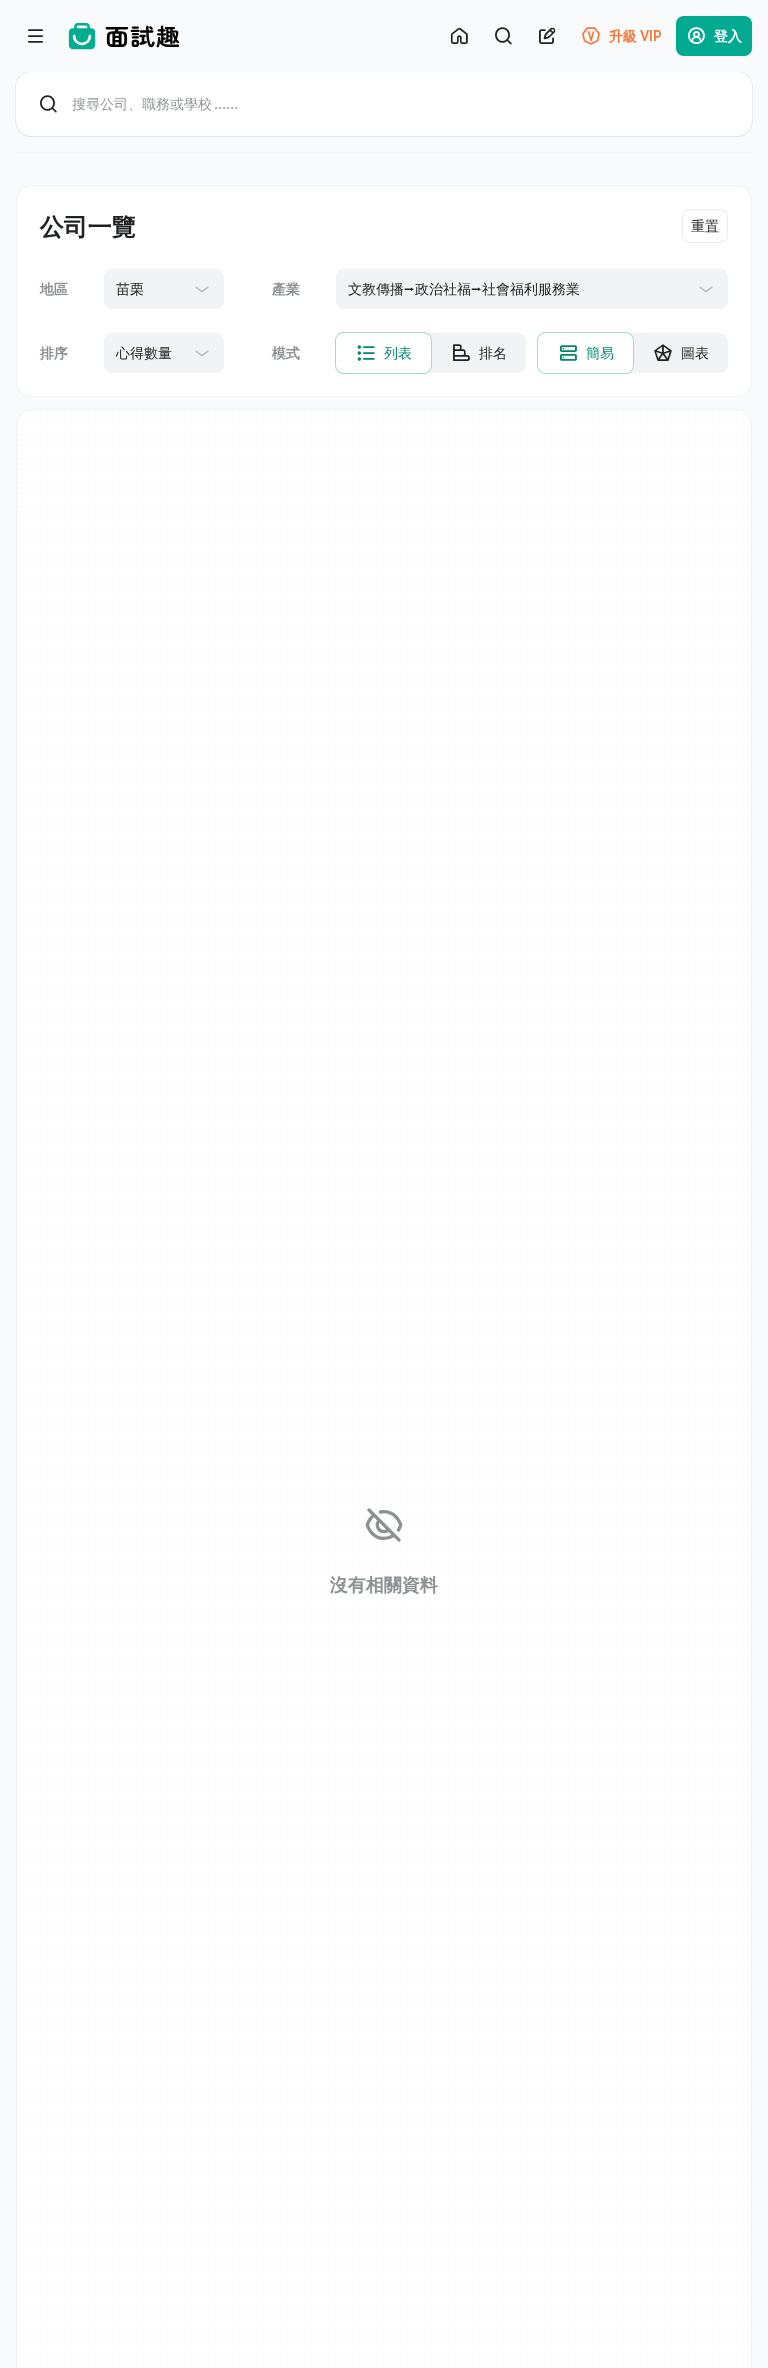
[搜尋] (503, 36)
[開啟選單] (36, 36)
